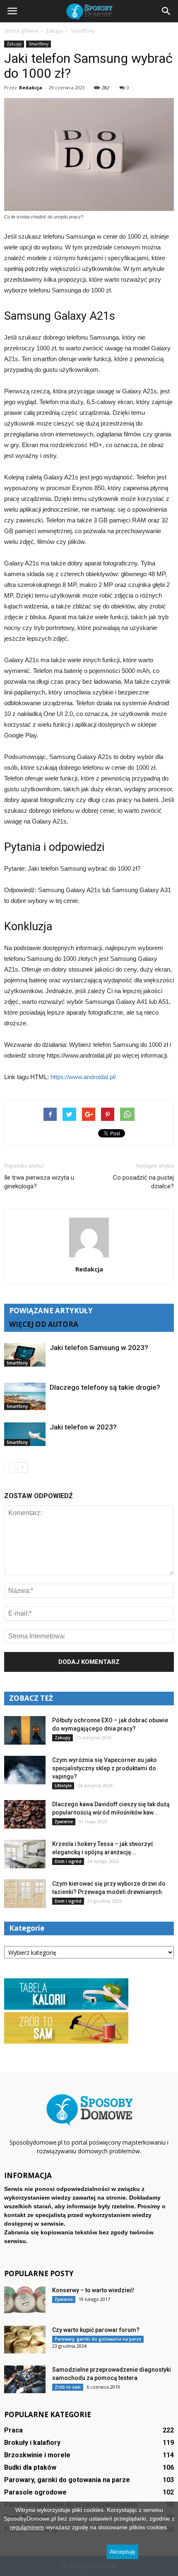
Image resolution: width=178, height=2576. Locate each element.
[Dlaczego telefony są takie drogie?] (25, 1396)
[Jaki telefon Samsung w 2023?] (25, 1355)
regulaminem (27, 2527)
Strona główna (21, 31)
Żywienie (64, 1822)
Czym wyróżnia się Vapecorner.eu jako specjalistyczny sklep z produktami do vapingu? (105, 1768)
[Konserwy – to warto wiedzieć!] (25, 2300)
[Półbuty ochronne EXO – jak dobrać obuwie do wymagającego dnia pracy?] (25, 1730)
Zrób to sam (68, 2387)
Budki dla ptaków (30, 2467)
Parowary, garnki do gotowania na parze (98, 2339)
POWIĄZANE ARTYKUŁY (51, 1311)
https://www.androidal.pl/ (83, 1077)
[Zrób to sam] (66, 2042)
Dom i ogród (68, 1861)
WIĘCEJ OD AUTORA (44, 1324)
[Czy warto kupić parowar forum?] (25, 2340)
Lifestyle (63, 1786)
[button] (166, 11)
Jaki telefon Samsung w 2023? (99, 1348)
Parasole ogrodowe (35, 2492)
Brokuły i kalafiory (32, 2443)
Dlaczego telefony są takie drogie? (105, 1387)
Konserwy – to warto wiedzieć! (93, 2290)
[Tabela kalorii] (66, 2008)
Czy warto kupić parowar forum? (96, 2330)
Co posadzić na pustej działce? (143, 1182)
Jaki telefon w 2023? (83, 1427)
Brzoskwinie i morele (37, 2455)
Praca (13, 2430)
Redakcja (31, 87)
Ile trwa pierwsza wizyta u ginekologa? (39, 1182)
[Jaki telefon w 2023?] (25, 1434)
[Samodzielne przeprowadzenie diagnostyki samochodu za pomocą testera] (25, 2379)
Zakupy (14, 44)
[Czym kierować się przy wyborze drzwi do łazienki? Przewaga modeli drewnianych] (25, 1894)
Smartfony (38, 44)
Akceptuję (123, 2552)
